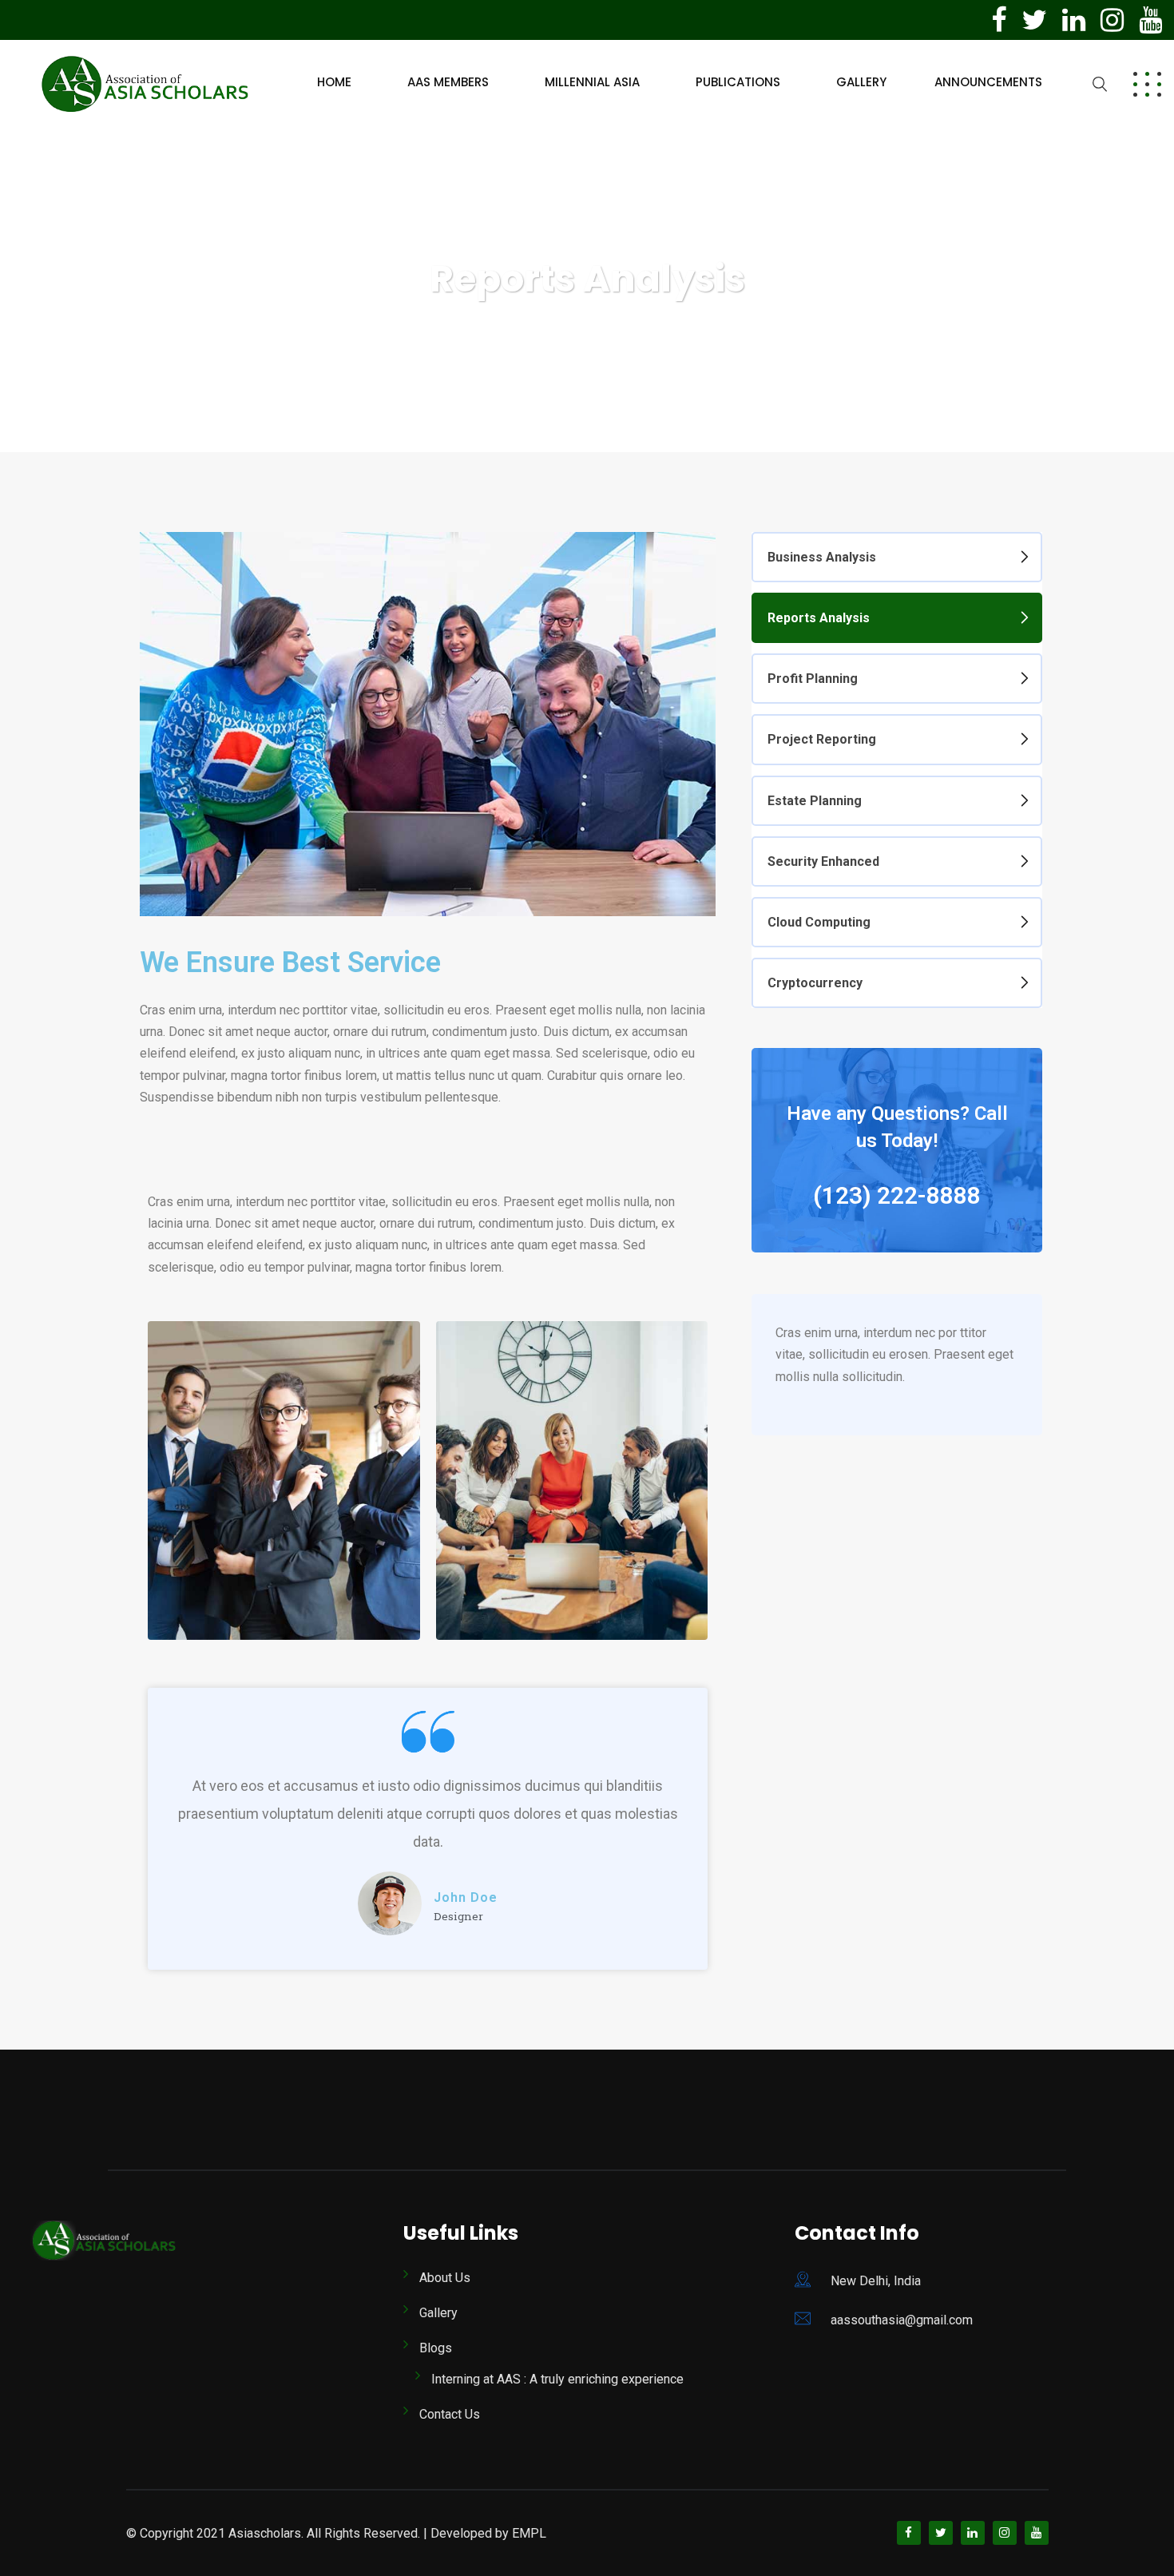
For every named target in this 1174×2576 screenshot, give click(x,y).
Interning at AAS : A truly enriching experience (557, 2379)
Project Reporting (822, 739)
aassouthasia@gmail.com (902, 2320)
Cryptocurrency (815, 983)
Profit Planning (813, 679)
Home (334, 82)
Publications (738, 82)
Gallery (861, 82)
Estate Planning (815, 801)
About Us (445, 2278)
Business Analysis (822, 557)
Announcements (988, 82)
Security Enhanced (823, 861)
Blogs (436, 2348)
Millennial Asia (592, 82)
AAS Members (448, 82)
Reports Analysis (819, 618)
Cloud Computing (819, 922)
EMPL (529, 2533)
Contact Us (450, 2414)
